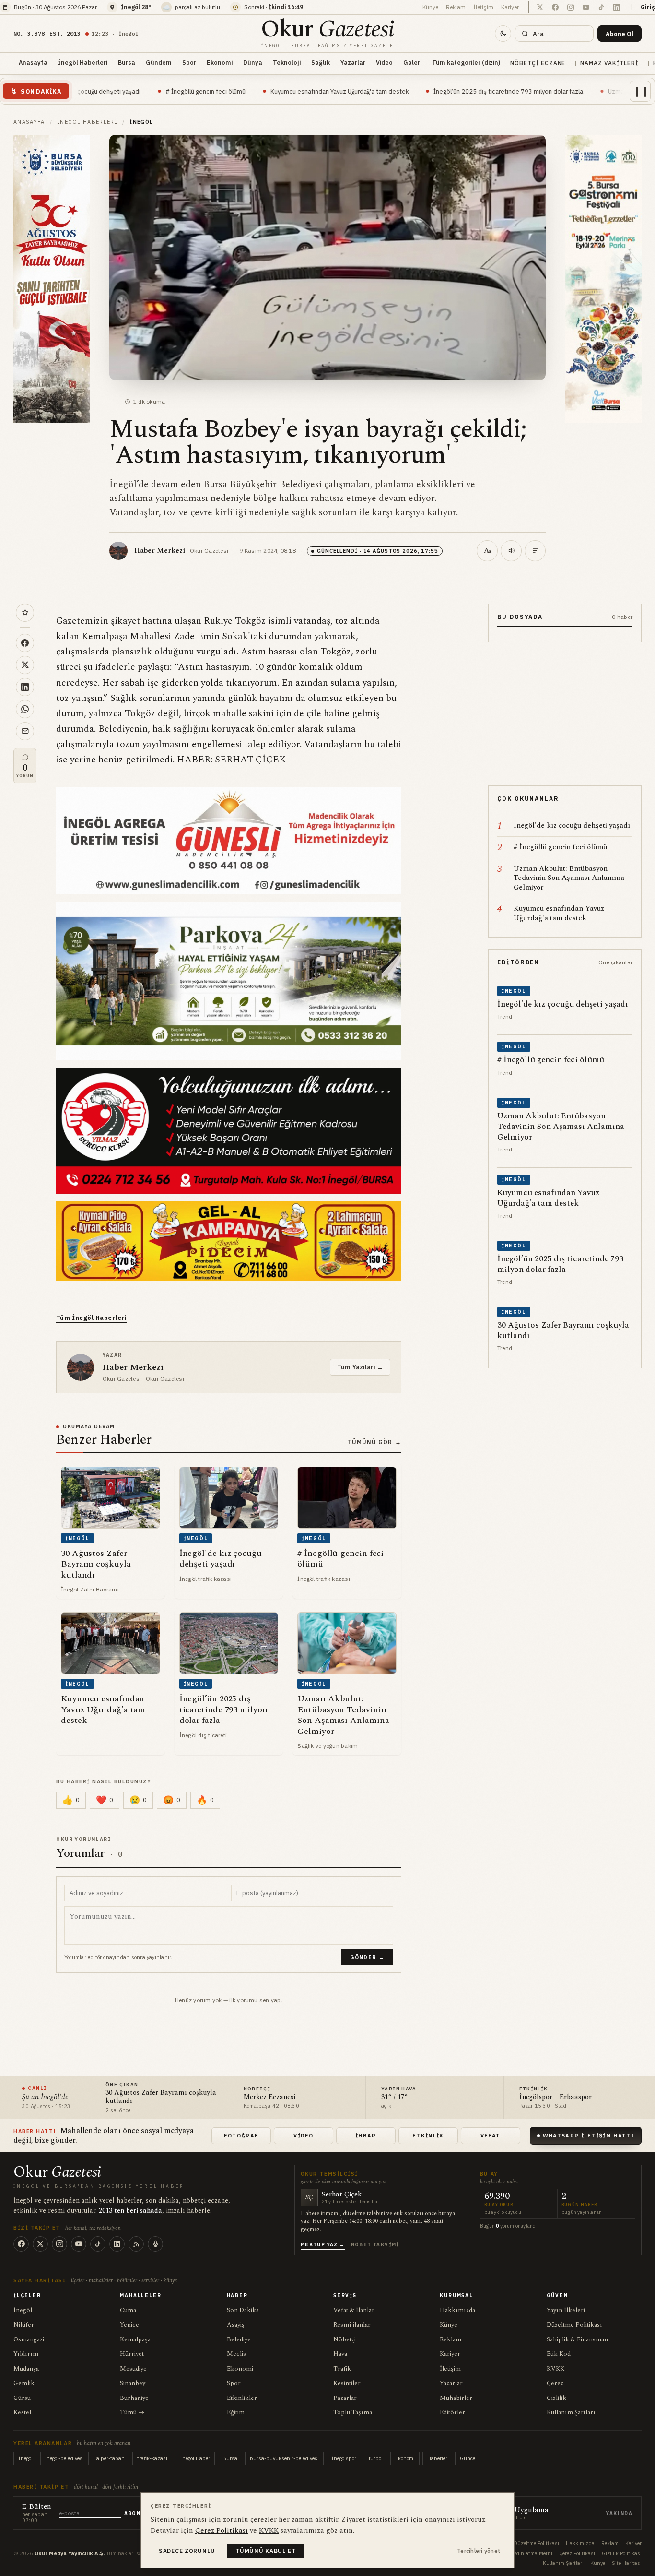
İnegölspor (344, 2458)
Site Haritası (627, 2563)
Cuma (128, 2310)
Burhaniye (134, 2398)
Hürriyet (132, 2354)
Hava (340, 2354)
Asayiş (236, 2325)
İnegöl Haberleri (83, 62)
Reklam (456, 7)
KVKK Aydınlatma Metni (524, 2553)
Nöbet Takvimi (375, 2245)
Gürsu (22, 2398)
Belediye (239, 2339)
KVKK (556, 2369)
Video (384, 62)
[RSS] (136, 2244)
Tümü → (132, 2412)
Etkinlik (428, 2136)
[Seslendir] (511, 551)
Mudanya (26, 2369)
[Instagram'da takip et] (571, 7)
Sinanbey (133, 2383)
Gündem (159, 62)
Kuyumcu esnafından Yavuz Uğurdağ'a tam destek (236, 91)
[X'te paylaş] (25, 665)
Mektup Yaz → (323, 2245)
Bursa (127, 62)
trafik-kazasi (152, 2458)
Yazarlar (353, 62)
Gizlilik (556, 2398)
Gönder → (367, 1957)
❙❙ (641, 91)
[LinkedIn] (117, 2244)
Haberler (437, 2458)
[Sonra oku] (25, 613)
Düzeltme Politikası (574, 2325)
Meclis (236, 2354)
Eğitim (236, 2412)
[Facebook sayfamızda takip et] (555, 7)
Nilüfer (24, 2325)
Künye (430, 7)
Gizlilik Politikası (622, 2553)
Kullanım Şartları (571, 2412)
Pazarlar (345, 2398)
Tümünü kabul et (266, 2551)
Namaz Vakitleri (609, 63)
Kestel (22, 2412)
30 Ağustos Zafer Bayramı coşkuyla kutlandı (161, 2097)
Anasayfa (33, 62)
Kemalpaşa (135, 2339)
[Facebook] (21, 2244)
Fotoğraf (241, 2136)
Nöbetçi (345, 2339)
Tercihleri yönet (479, 2551)
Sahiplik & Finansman (577, 2339)
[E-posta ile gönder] (25, 731)
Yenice (129, 2325)
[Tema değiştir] (503, 34)
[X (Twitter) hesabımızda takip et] (540, 7)
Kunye (598, 2563)
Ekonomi (220, 62)
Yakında (619, 2513)
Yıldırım (26, 2354)
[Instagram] (59, 2244)
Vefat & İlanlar (354, 2310)
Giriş (648, 7)
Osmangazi (29, 2339)
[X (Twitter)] (40, 2244)
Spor (189, 62)
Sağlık (321, 62)
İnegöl (23, 2310)
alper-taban (111, 2458)
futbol (376, 2458)
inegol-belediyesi (64, 2458)
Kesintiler (347, 2383)
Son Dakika (243, 2310)
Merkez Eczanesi (269, 2097)
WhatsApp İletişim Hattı (589, 2136)
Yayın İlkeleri (566, 2310)
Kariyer (510, 7)
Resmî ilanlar (352, 2325)
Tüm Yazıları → (360, 1367)
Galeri (412, 62)
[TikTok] (98, 2244)
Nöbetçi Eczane (538, 63)
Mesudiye (133, 2369)
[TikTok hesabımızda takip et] (601, 7)
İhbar (366, 2136)
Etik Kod (559, 2354)
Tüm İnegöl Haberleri (91, 1318)
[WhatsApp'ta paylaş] (25, 709)
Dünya (253, 62)
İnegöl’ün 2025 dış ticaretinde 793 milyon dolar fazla (405, 91)
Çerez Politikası (577, 2553)
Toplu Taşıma (353, 2412)
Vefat (491, 2136)
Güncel (468, 2458)
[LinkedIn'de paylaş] (25, 687)
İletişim (483, 7)
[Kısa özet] (535, 551)
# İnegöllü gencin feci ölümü (102, 91)
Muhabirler (456, 2398)
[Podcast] (155, 2244)
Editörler (452, 2412)
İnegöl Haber (195, 2458)
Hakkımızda (457, 2310)
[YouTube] (79, 2244)
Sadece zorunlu (187, 2551)
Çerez (555, 2383)
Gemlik (24, 2383)
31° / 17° (395, 2097)
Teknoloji (287, 62)
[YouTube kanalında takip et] (586, 7)
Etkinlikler (242, 2398)
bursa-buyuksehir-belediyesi (284, 2458)
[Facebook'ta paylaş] (25, 643)
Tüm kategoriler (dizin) (466, 62)
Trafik (342, 2369)
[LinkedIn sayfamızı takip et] (617, 7)
